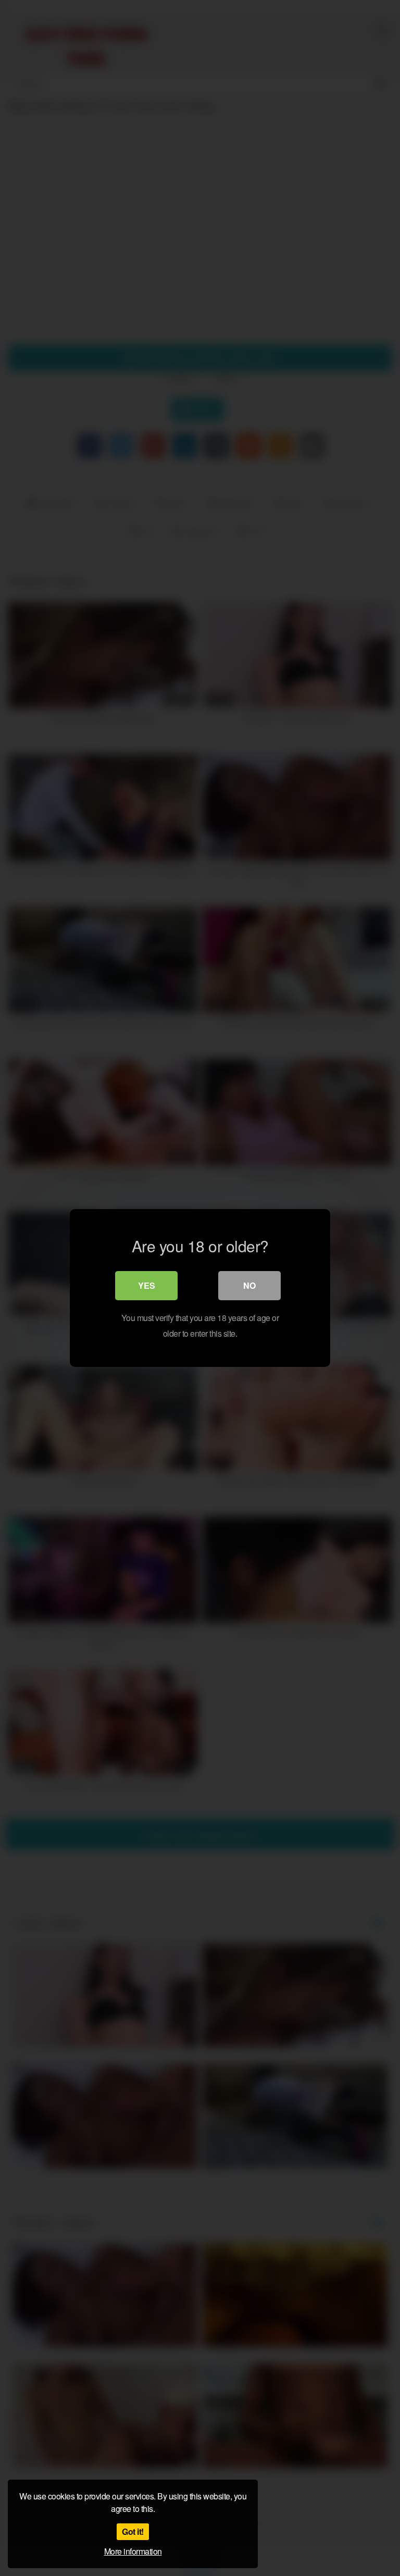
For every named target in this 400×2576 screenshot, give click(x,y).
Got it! (133, 2531)
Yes (147, 1285)
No (249, 1285)
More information (133, 2551)
